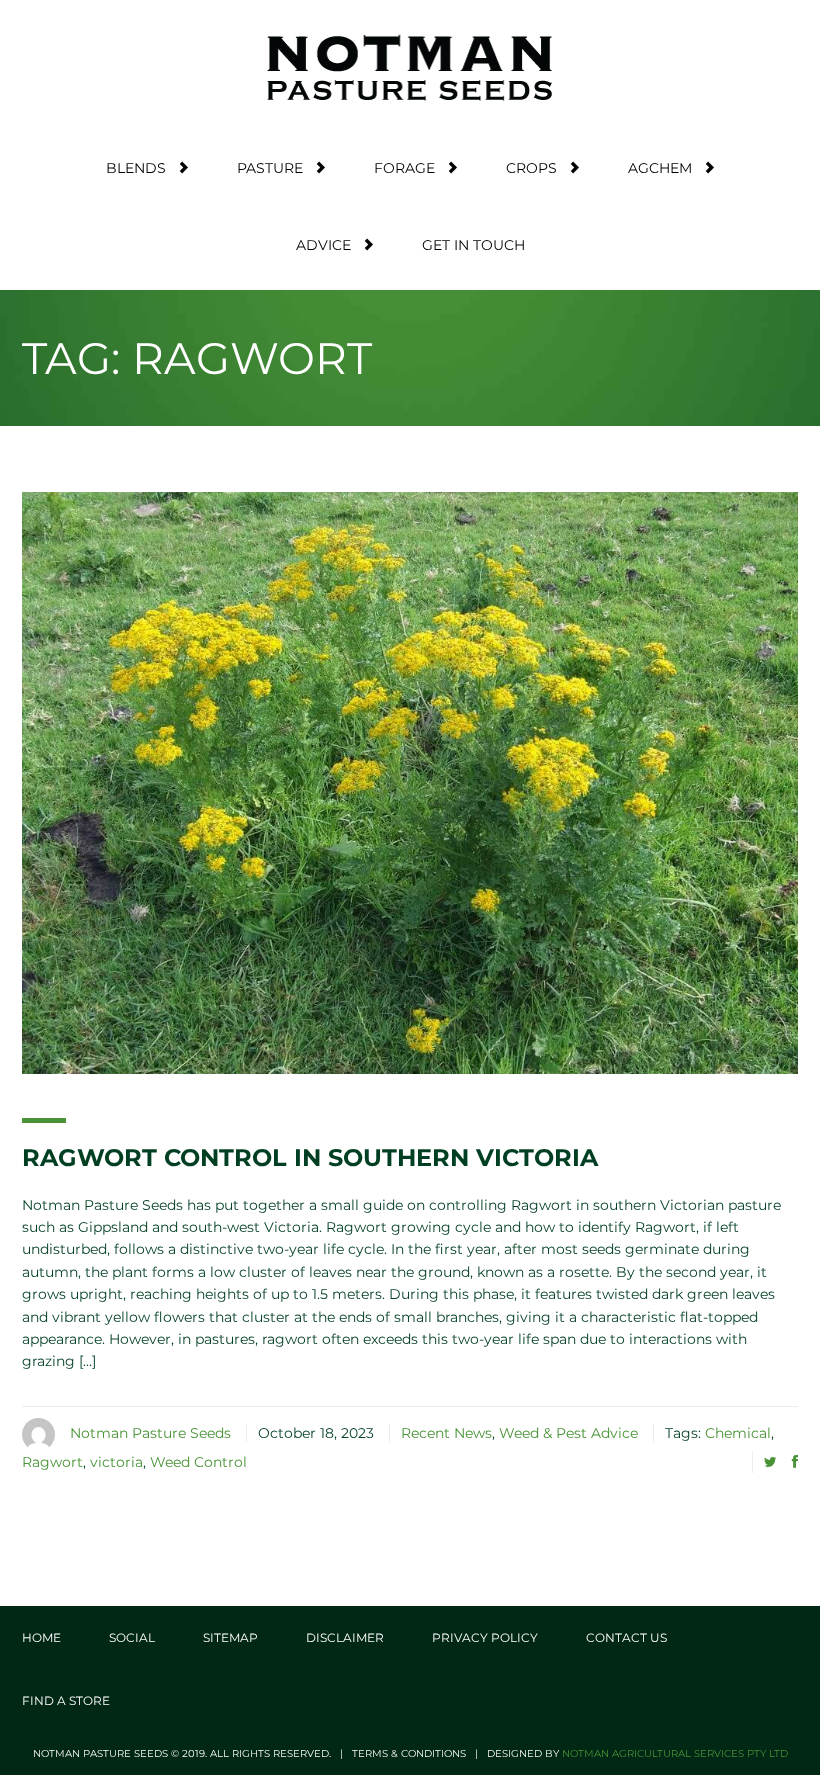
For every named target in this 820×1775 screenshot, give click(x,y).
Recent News (446, 1433)
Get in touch (473, 245)
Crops (531, 168)
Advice (323, 245)
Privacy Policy (485, 1637)
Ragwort (52, 1462)
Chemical (738, 1433)
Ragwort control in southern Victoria (310, 1157)
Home (41, 1637)
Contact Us (626, 1637)
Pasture (270, 168)
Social (132, 1637)
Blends (136, 168)
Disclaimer (345, 1637)
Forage (404, 168)
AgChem (660, 168)
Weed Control (198, 1462)
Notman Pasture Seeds (150, 1433)
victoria (116, 1462)
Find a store (66, 1700)
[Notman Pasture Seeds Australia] (410, 67)
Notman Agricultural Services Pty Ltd (675, 1753)
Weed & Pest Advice (568, 1433)
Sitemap (230, 1637)
